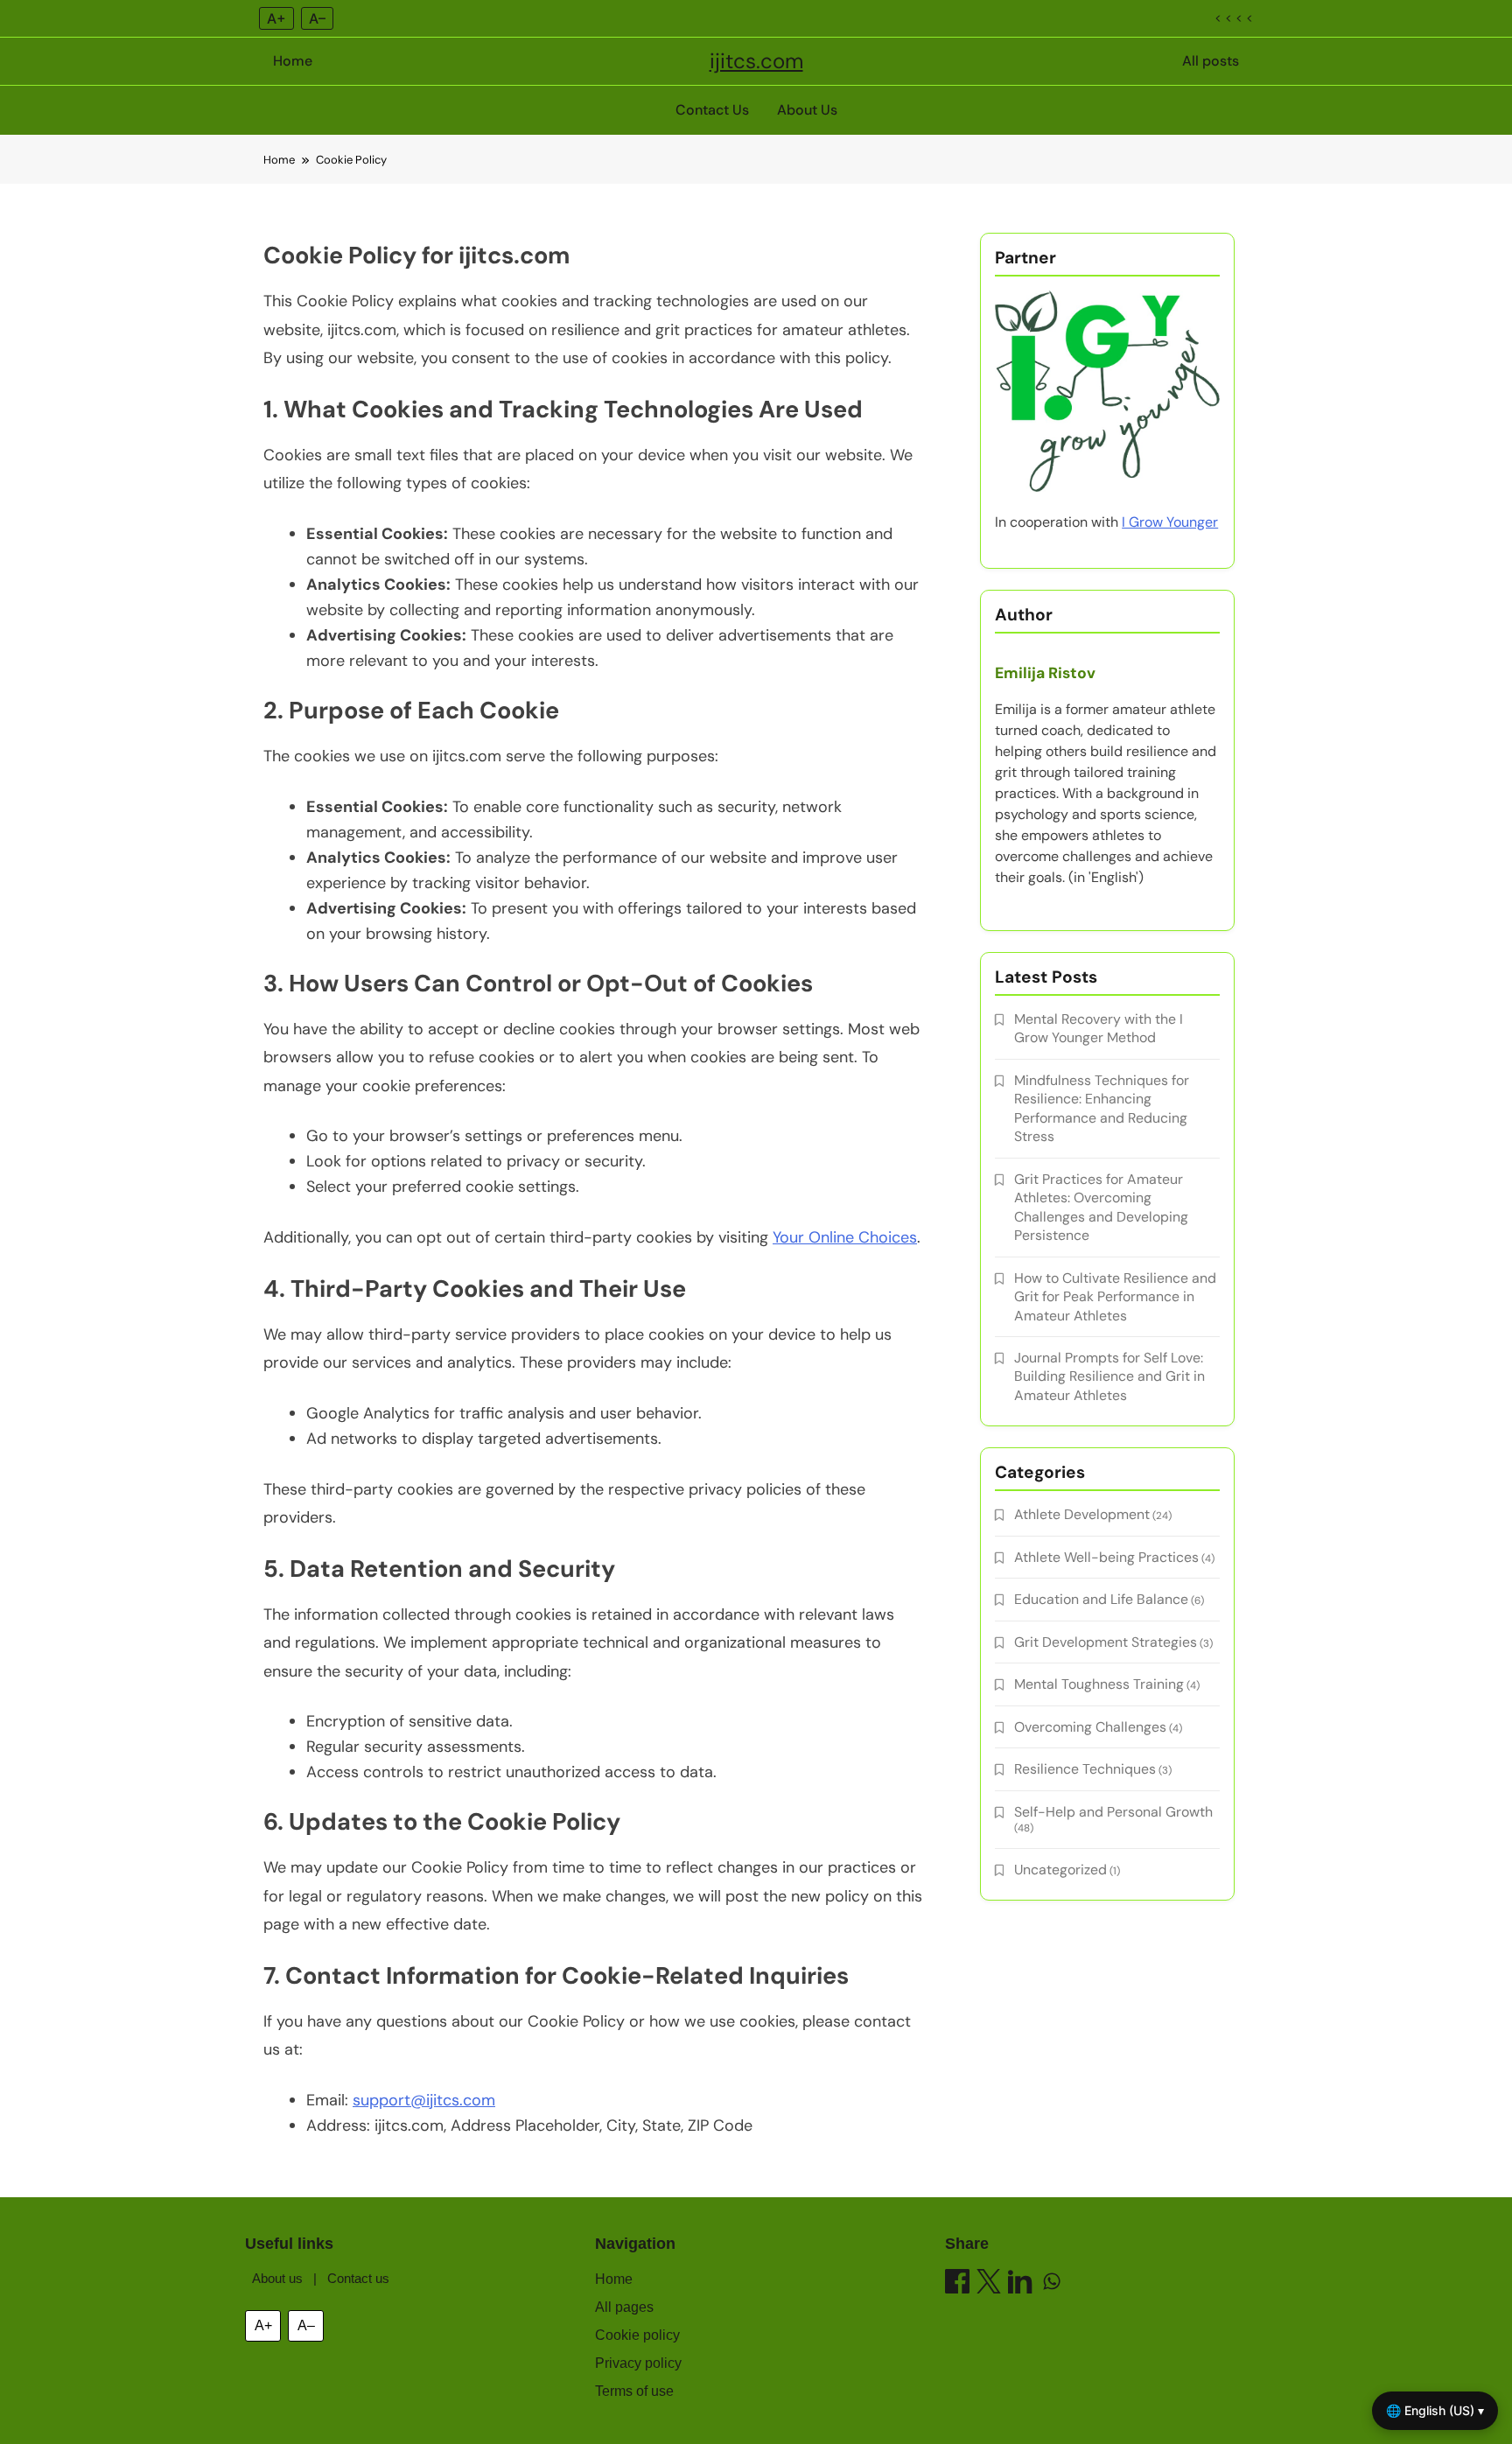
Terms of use (634, 2391)
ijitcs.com (756, 61)
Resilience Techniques (1085, 1769)
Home (293, 61)
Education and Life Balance (1101, 1599)
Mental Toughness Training (1099, 1684)
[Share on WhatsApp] (1052, 2284)
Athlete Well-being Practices (1106, 1557)
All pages (624, 2307)
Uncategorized (1060, 1870)
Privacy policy (638, 2363)
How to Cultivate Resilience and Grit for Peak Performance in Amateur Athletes (1115, 1297)
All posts (1211, 61)
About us (277, 2278)
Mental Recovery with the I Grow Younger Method (1099, 1028)
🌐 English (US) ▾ (1435, 2410)
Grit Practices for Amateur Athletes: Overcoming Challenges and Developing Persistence (1101, 1207)
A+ (276, 18)
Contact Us (712, 110)
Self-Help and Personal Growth (1113, 1812)
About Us (807, 110)
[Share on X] (989, 2284)
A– (317, 18)
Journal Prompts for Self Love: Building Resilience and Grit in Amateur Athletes (1109, 1376)
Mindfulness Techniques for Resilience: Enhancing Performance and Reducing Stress (1102, 1108)
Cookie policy (637, 2335)
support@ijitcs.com (424, 2100)
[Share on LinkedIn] (1020, 2284)
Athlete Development (1082, 1514)
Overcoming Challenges (1090, 1727)
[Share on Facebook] (957, 2284)
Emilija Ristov (1045, 673)
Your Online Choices (845, 1237)
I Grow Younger (1170, 522)
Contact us (358, 2278)
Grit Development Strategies (1106, 1642)
